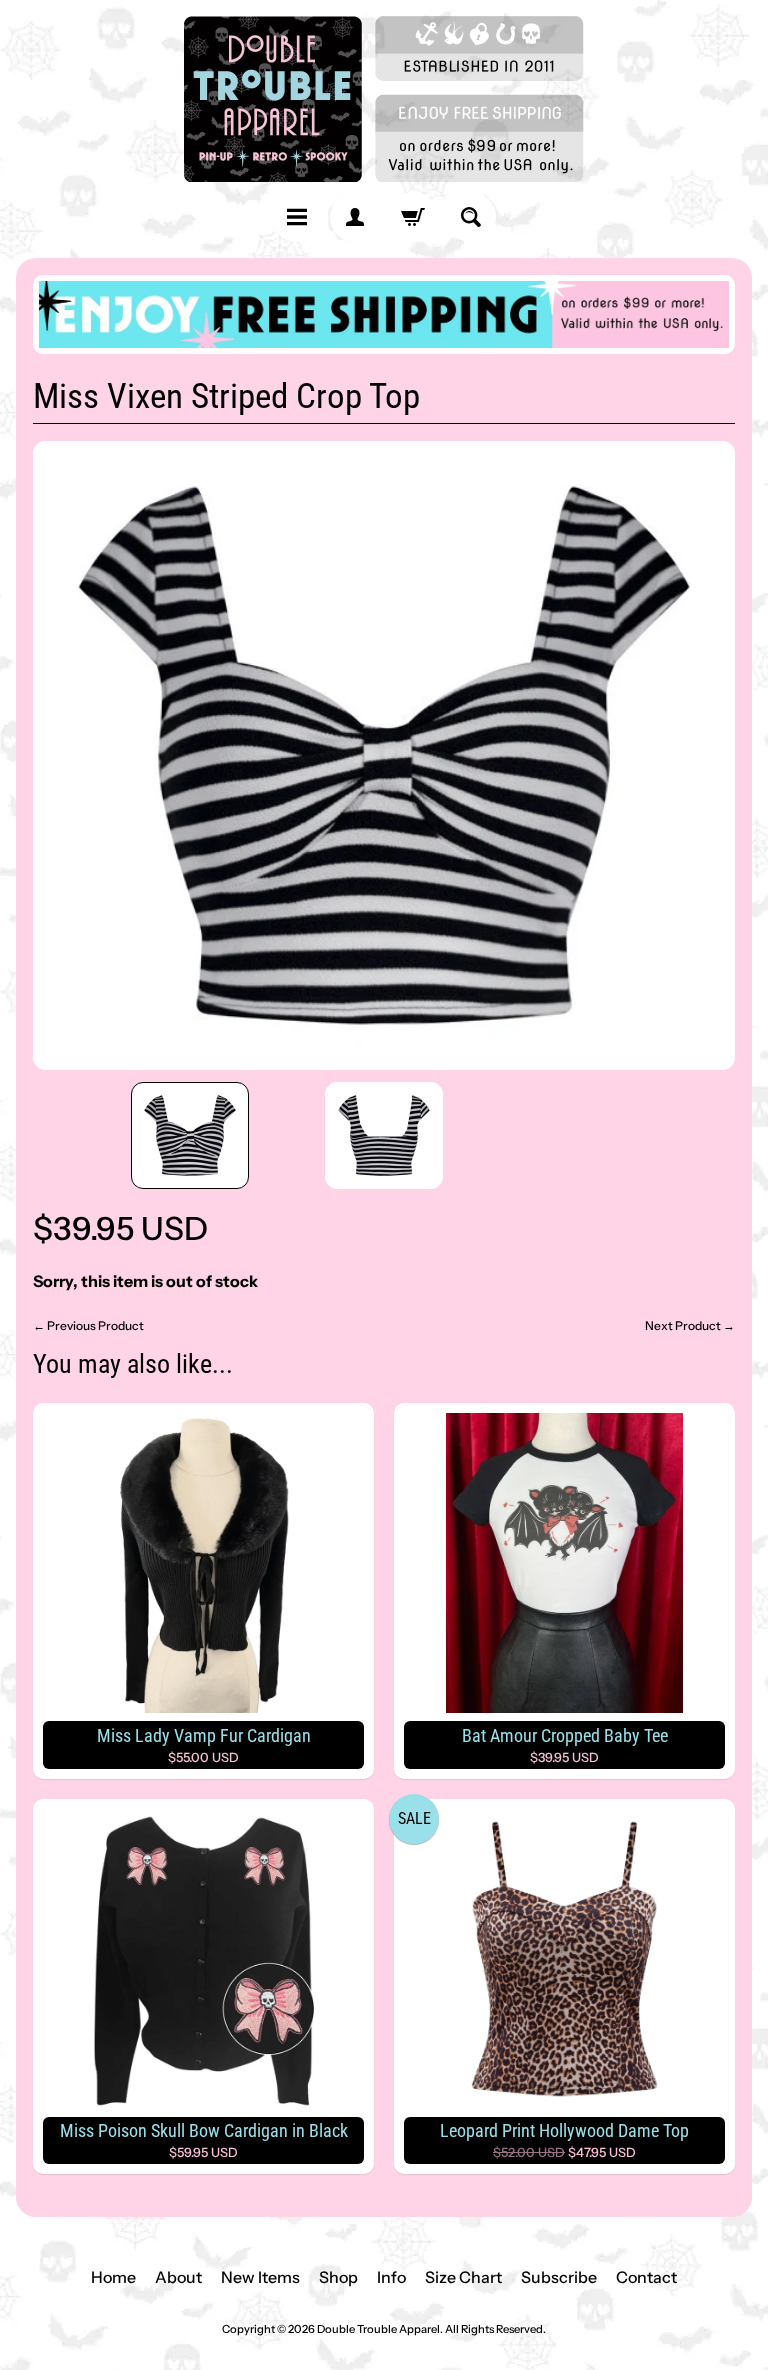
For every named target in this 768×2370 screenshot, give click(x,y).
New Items (260, 2277)
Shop (338, 2277)
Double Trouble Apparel (378, 2329)
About (178, 2277)
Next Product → (690, 1325)
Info (391, 2277)
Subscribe (559, 2277)
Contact (646, 2277)
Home (113, 2277)
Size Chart (463, 2277)
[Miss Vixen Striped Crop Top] (190, 1135)
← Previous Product (88, 1325)
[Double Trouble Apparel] (384, 99)
